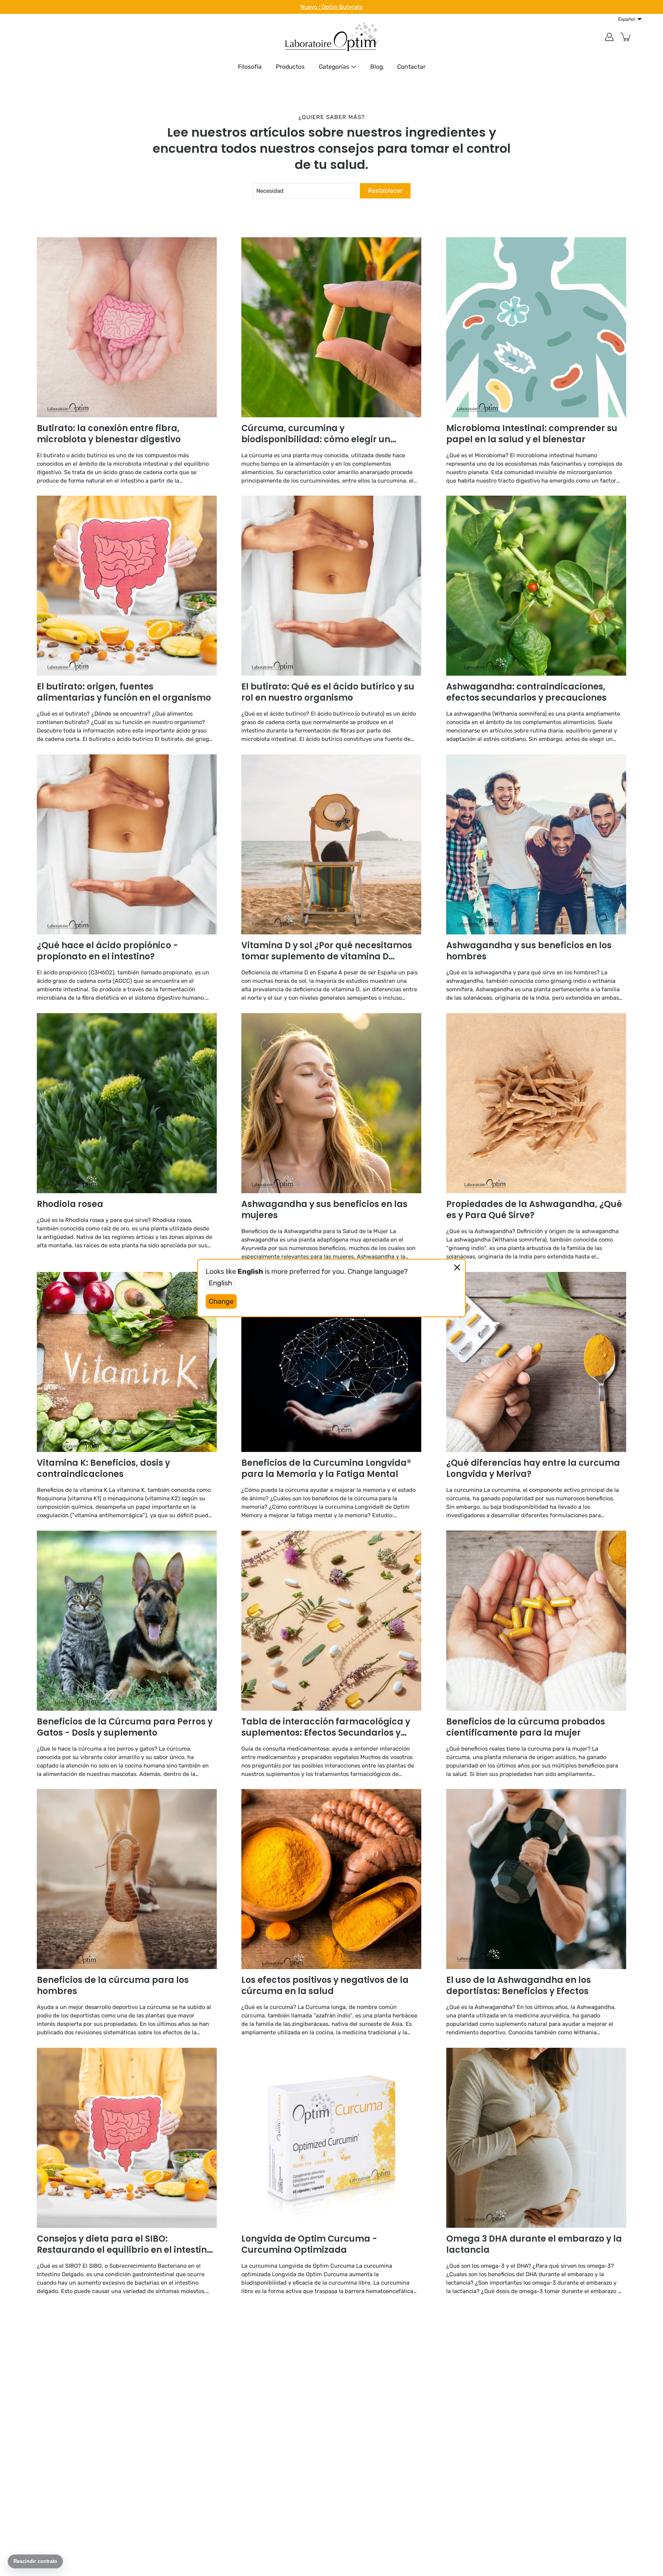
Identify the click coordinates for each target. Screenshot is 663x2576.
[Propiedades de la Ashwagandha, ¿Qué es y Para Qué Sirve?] (536, 1103)
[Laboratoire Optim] (331, 37)
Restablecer (385, 191)
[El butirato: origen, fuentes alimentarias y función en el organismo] (127, 586)
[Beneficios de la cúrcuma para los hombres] (127, 1879)
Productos (290, 67)
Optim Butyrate (342, 7)
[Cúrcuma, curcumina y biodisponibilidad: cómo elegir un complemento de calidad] (331, 327)
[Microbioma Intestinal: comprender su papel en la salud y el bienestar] (536, 327)
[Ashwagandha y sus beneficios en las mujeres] (331, 1103)
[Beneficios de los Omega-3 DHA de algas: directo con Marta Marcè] (331, 2397)
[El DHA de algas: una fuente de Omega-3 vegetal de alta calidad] (127, 2397)
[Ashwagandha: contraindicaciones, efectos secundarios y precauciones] (536, 586)
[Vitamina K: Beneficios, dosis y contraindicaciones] (127, 1362)
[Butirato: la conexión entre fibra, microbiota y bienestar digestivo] (127, 327)
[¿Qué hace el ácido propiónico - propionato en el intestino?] (127, 844)
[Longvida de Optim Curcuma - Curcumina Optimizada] (331, 2138)
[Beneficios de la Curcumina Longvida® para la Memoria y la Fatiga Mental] (331, 1362)
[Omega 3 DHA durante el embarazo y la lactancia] (536, 2138)
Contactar (411, 67)
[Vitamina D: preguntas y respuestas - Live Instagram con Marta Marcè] (536, 2397)
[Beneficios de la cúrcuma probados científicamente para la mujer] (536, 1621)
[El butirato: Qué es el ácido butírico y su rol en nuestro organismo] (331, 586)
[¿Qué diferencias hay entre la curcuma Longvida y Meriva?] (536, 1362)
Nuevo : (311, 7)
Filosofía (250, 67)
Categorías (334, 67)
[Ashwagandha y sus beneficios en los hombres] (536, 844)
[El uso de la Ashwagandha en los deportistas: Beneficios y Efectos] (536, 1879)
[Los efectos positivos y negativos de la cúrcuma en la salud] (331, 1879)
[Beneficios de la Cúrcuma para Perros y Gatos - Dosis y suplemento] (127, 1621)
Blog (377, 67)
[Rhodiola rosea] (127, 1103)
